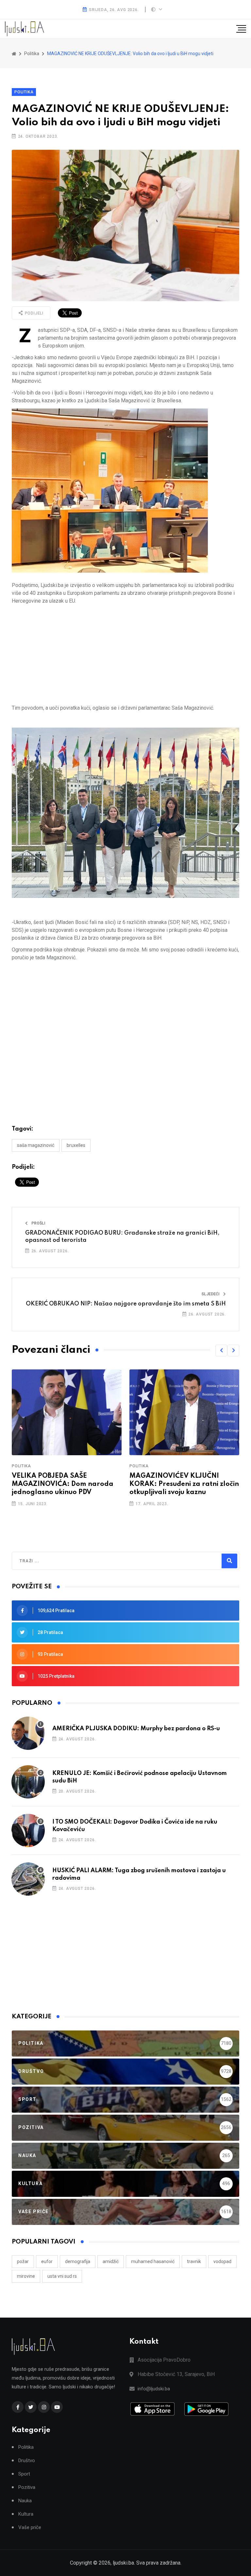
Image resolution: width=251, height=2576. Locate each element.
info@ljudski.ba (154, 2389)
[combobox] (48, 1561)
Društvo (27, 2461)
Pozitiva (27, 2487)
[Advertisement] (125, 655)
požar (23, 2261)
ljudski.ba (123, 2563)
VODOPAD (222, 2261)
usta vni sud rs (62, 2276)
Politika (24, 92)
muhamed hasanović (153, 2261)
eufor (47, 2261)
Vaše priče (30, 2528)
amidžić (111, 2261)
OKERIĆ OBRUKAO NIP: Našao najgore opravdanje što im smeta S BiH (126, 1304)
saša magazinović (36, 1145)
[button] (221, 1350)
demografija (78, 2261)
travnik (194, 2261)
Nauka (25, 2501)
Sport (24, 2474)
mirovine (26, 2276)
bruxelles (76, 1145)
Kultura (26, 2514)
